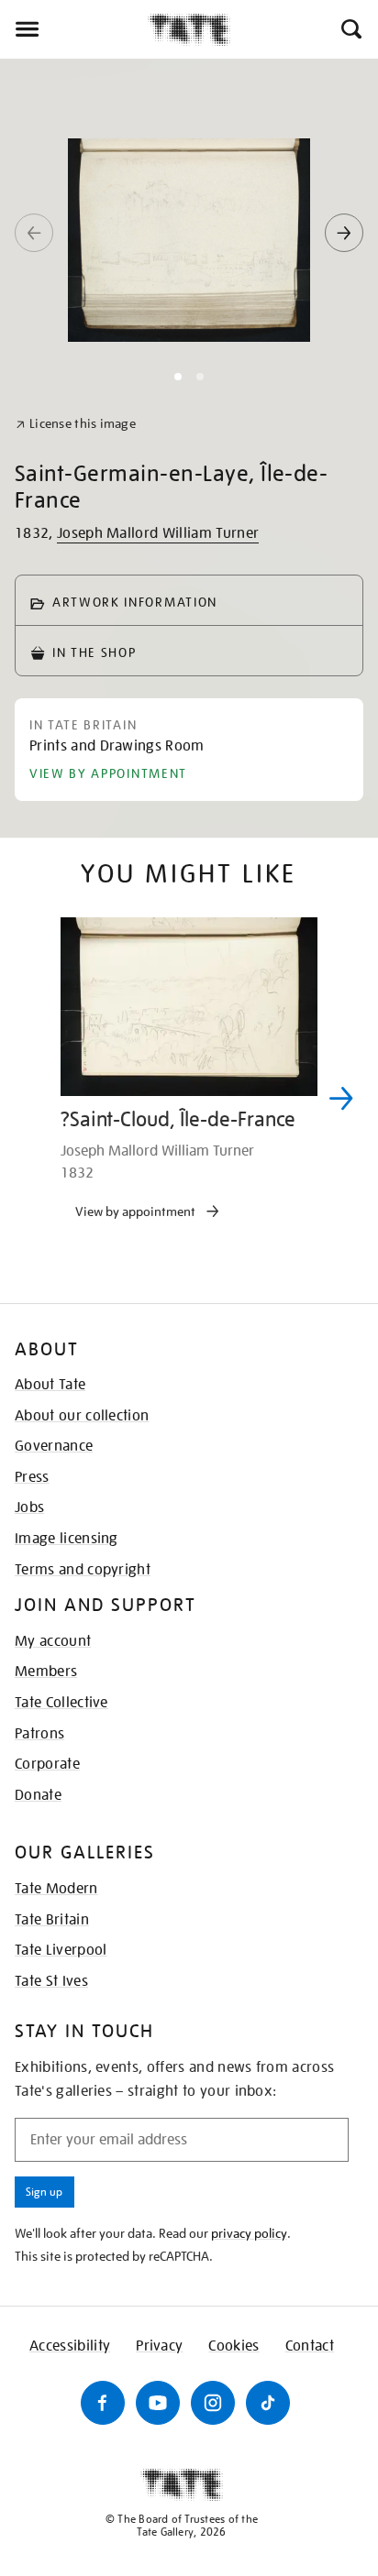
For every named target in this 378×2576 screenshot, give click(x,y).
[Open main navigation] (74, 29)
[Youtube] (158, 2403)
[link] (76, 424)
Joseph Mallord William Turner (158, 533)
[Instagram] (213, 2403)
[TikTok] (268, 2403)
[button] (350, 29)
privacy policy (249, 2233)
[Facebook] (103, 2403)
